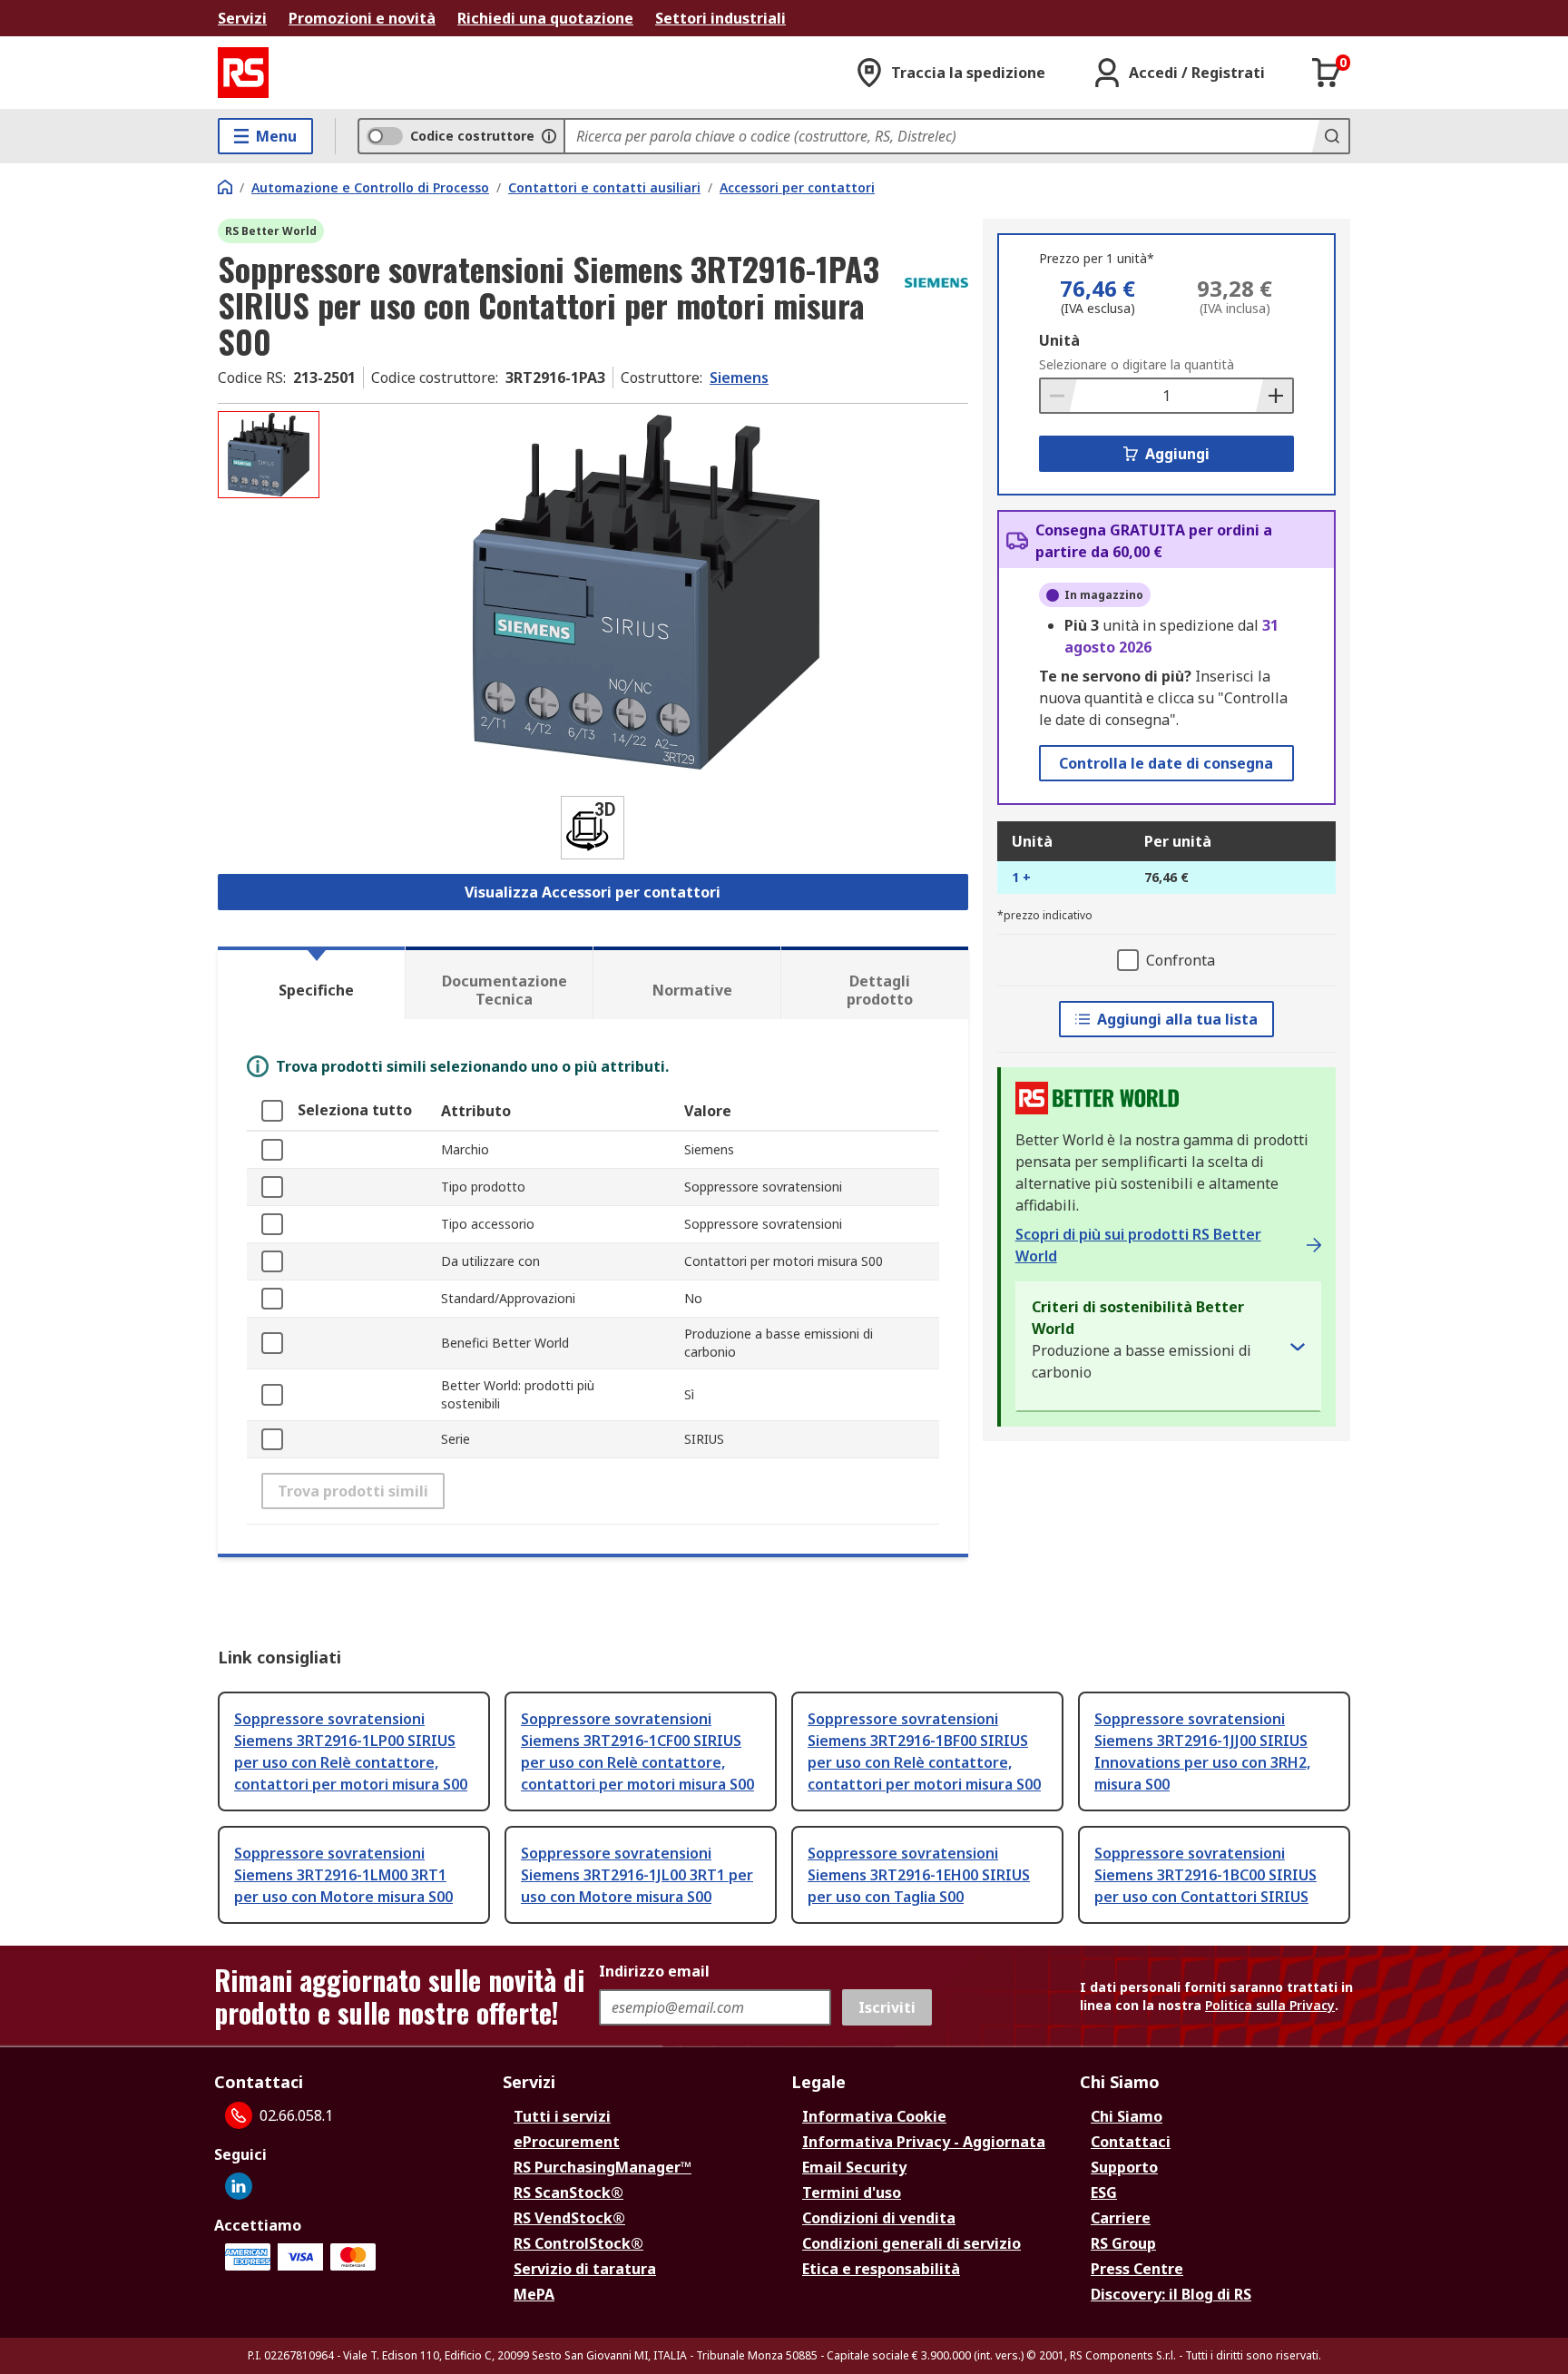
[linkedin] (239, 2186)
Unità (1059, 340)
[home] (225, 187)
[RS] (243, 73)
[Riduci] (1059, 396)
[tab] (311, 983)
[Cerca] (1330, 136)
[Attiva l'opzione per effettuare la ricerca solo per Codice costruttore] (549, 136)
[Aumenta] (1274, 396)
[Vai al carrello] (1327, 73)
